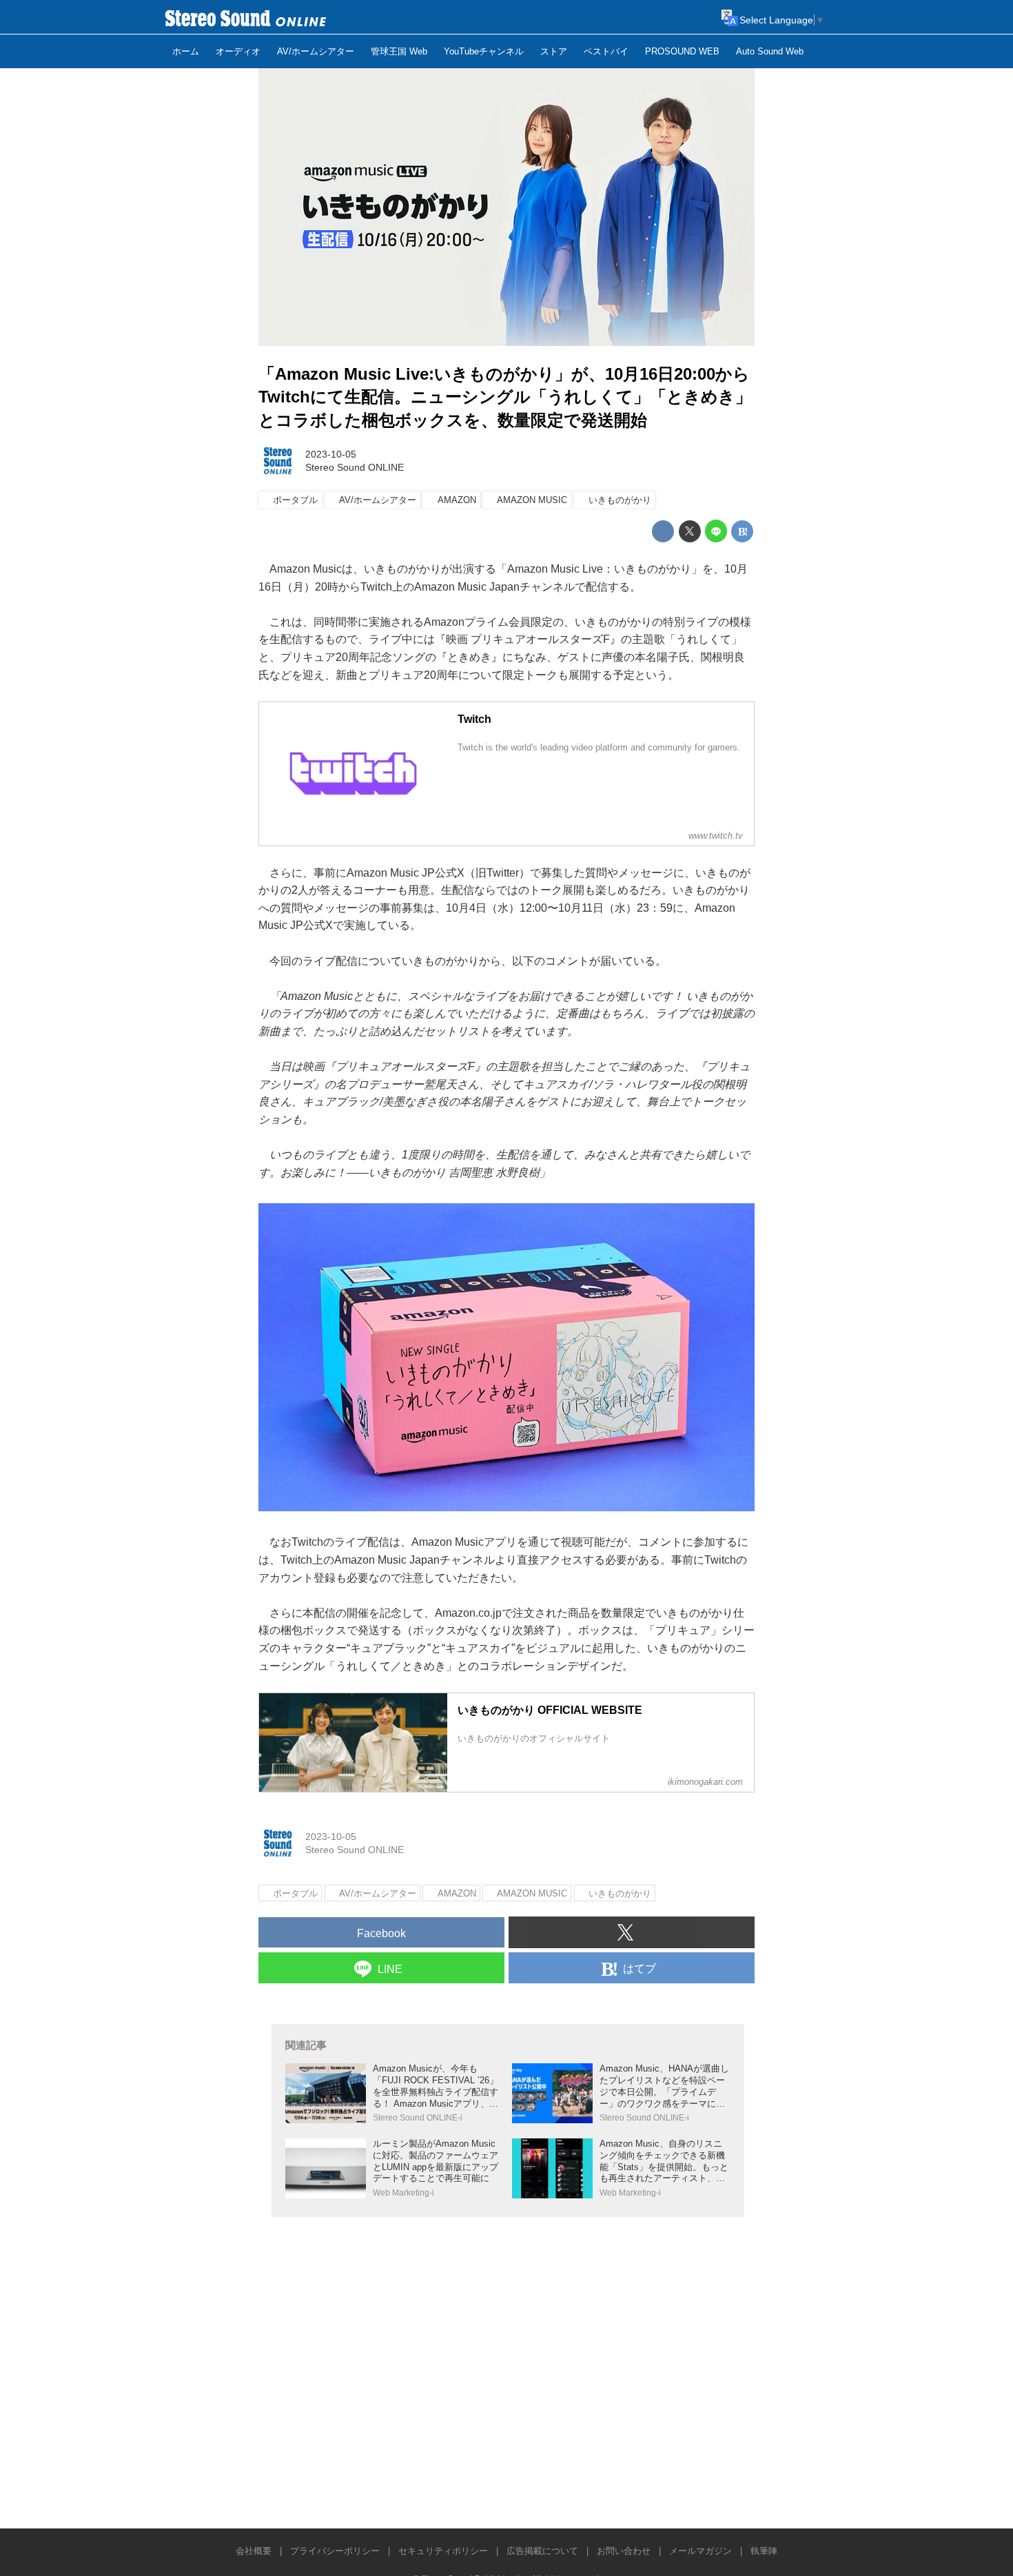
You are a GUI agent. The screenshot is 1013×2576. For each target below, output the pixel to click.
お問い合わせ (624, 2551)
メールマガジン (700, 2551)
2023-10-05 (331, 454)
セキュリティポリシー (443, 2551)
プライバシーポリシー (335, 2551)
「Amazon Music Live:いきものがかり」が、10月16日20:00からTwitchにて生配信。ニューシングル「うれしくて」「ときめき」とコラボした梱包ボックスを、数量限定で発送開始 (505, 397)
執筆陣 (764, 2551)
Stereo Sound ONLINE (355, 467)
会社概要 (254, 2551)
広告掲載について (542, 2551)
